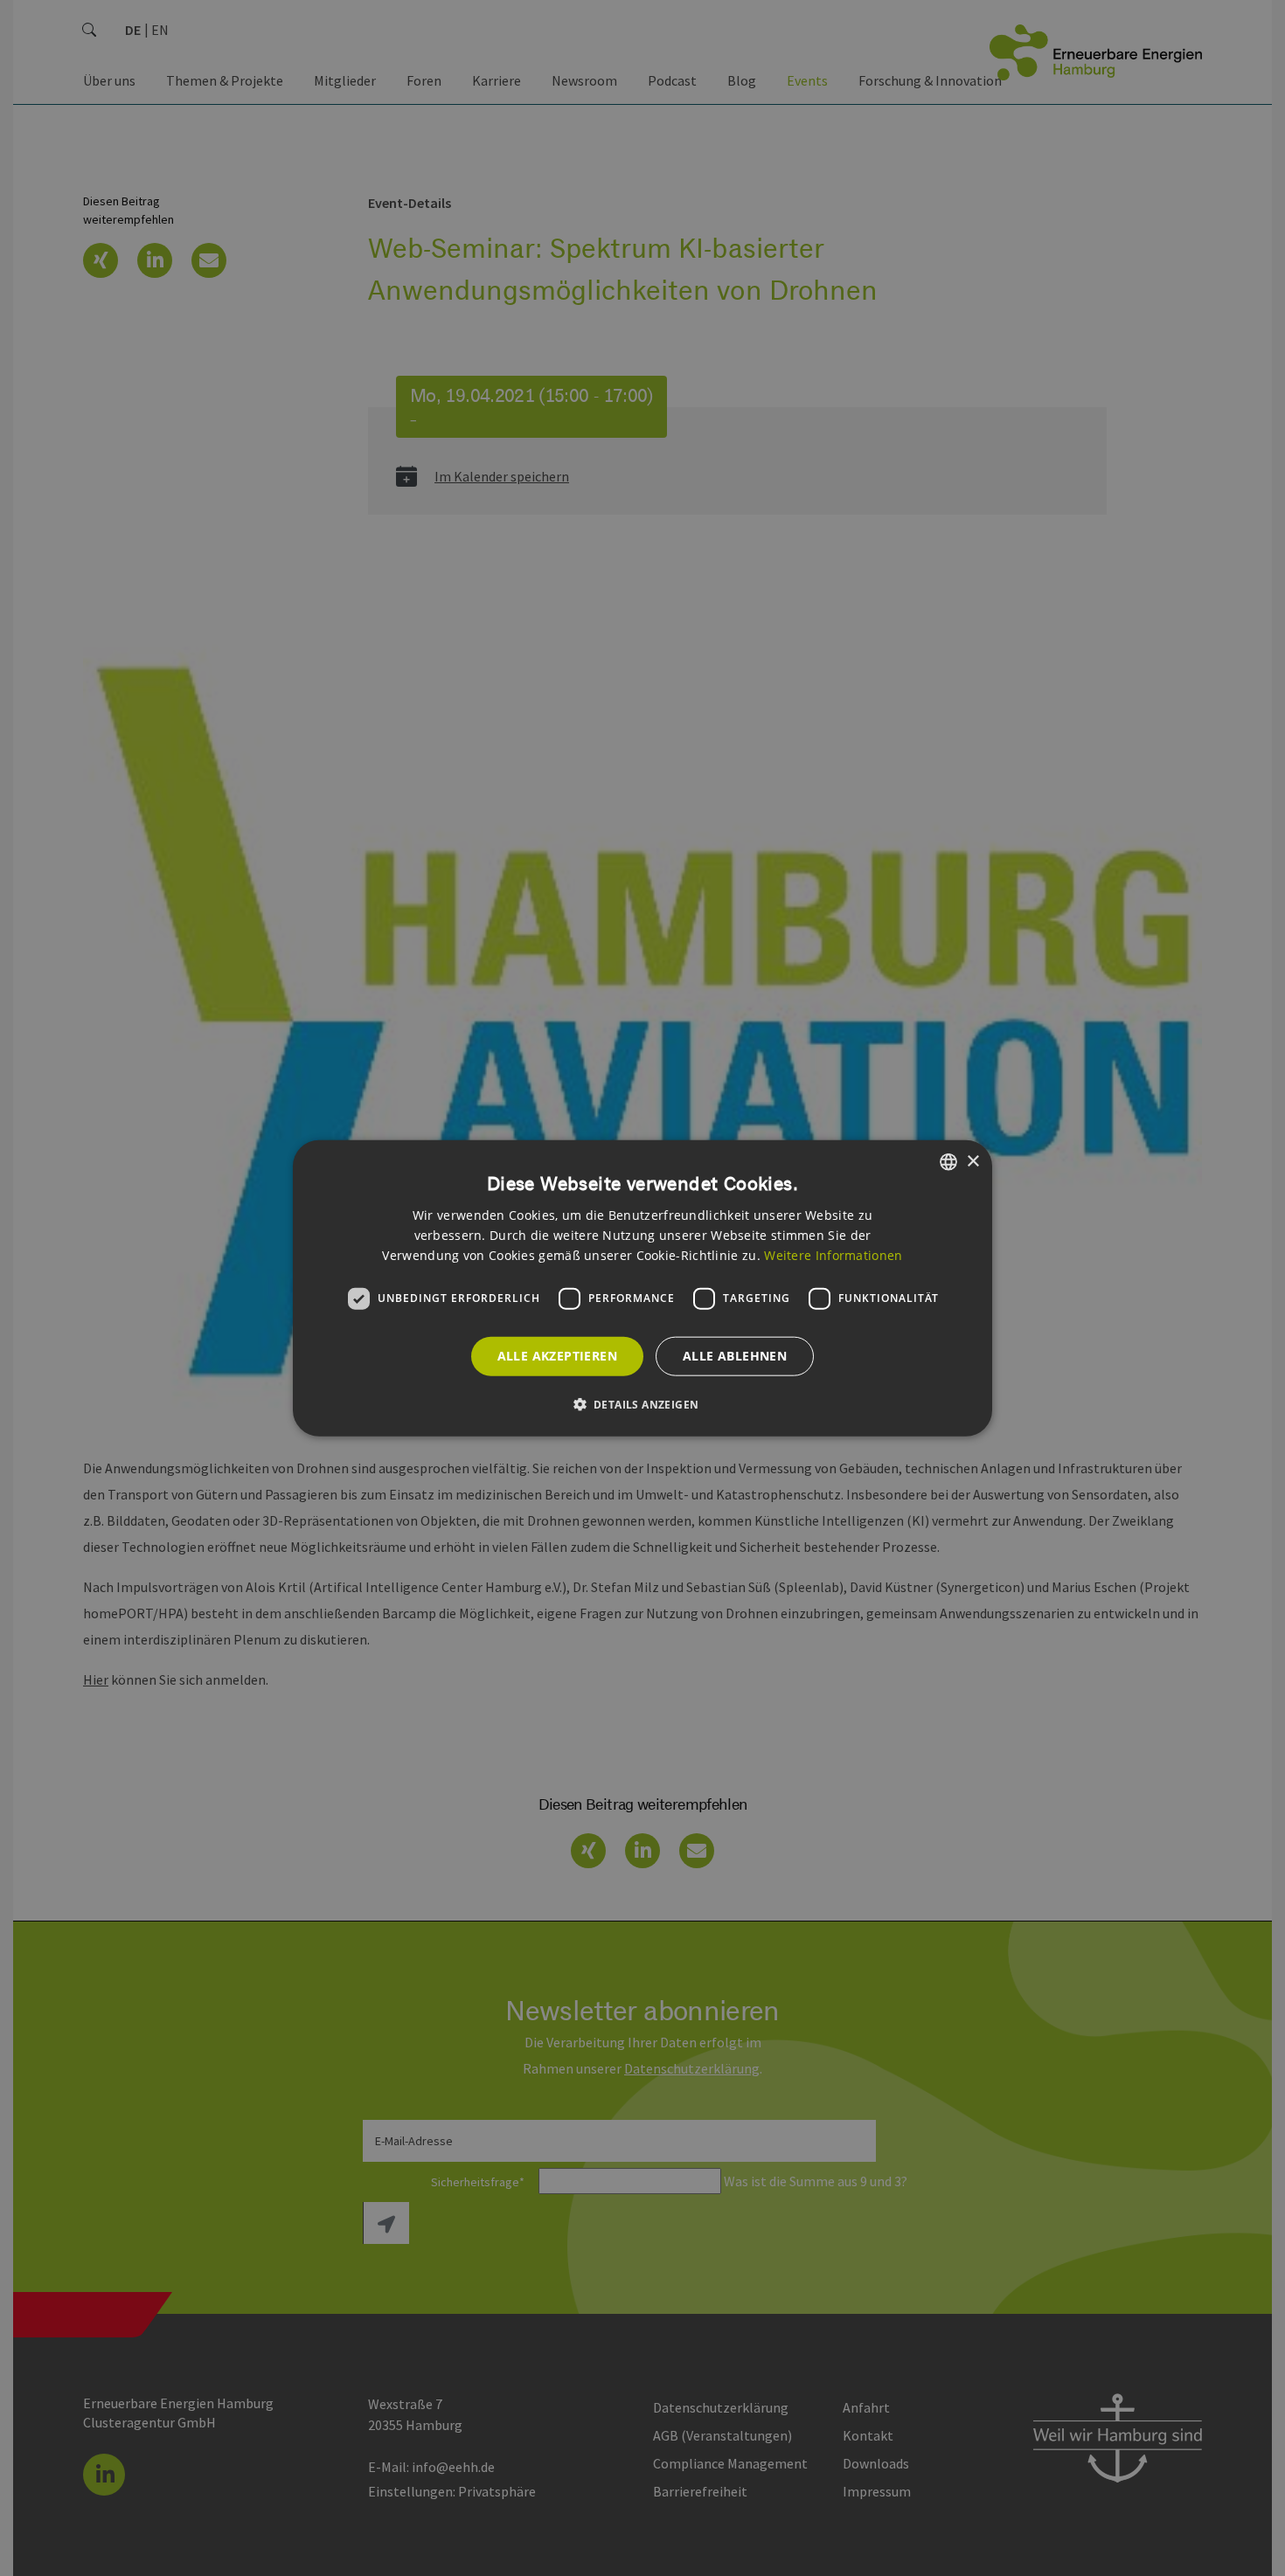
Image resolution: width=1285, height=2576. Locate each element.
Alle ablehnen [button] (735, 1356)
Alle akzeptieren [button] (557, 1356)
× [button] (972, 1161)
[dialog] (642, 1288)
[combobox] (948, 1162)
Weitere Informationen (833, 1254)
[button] (643, 1403)
